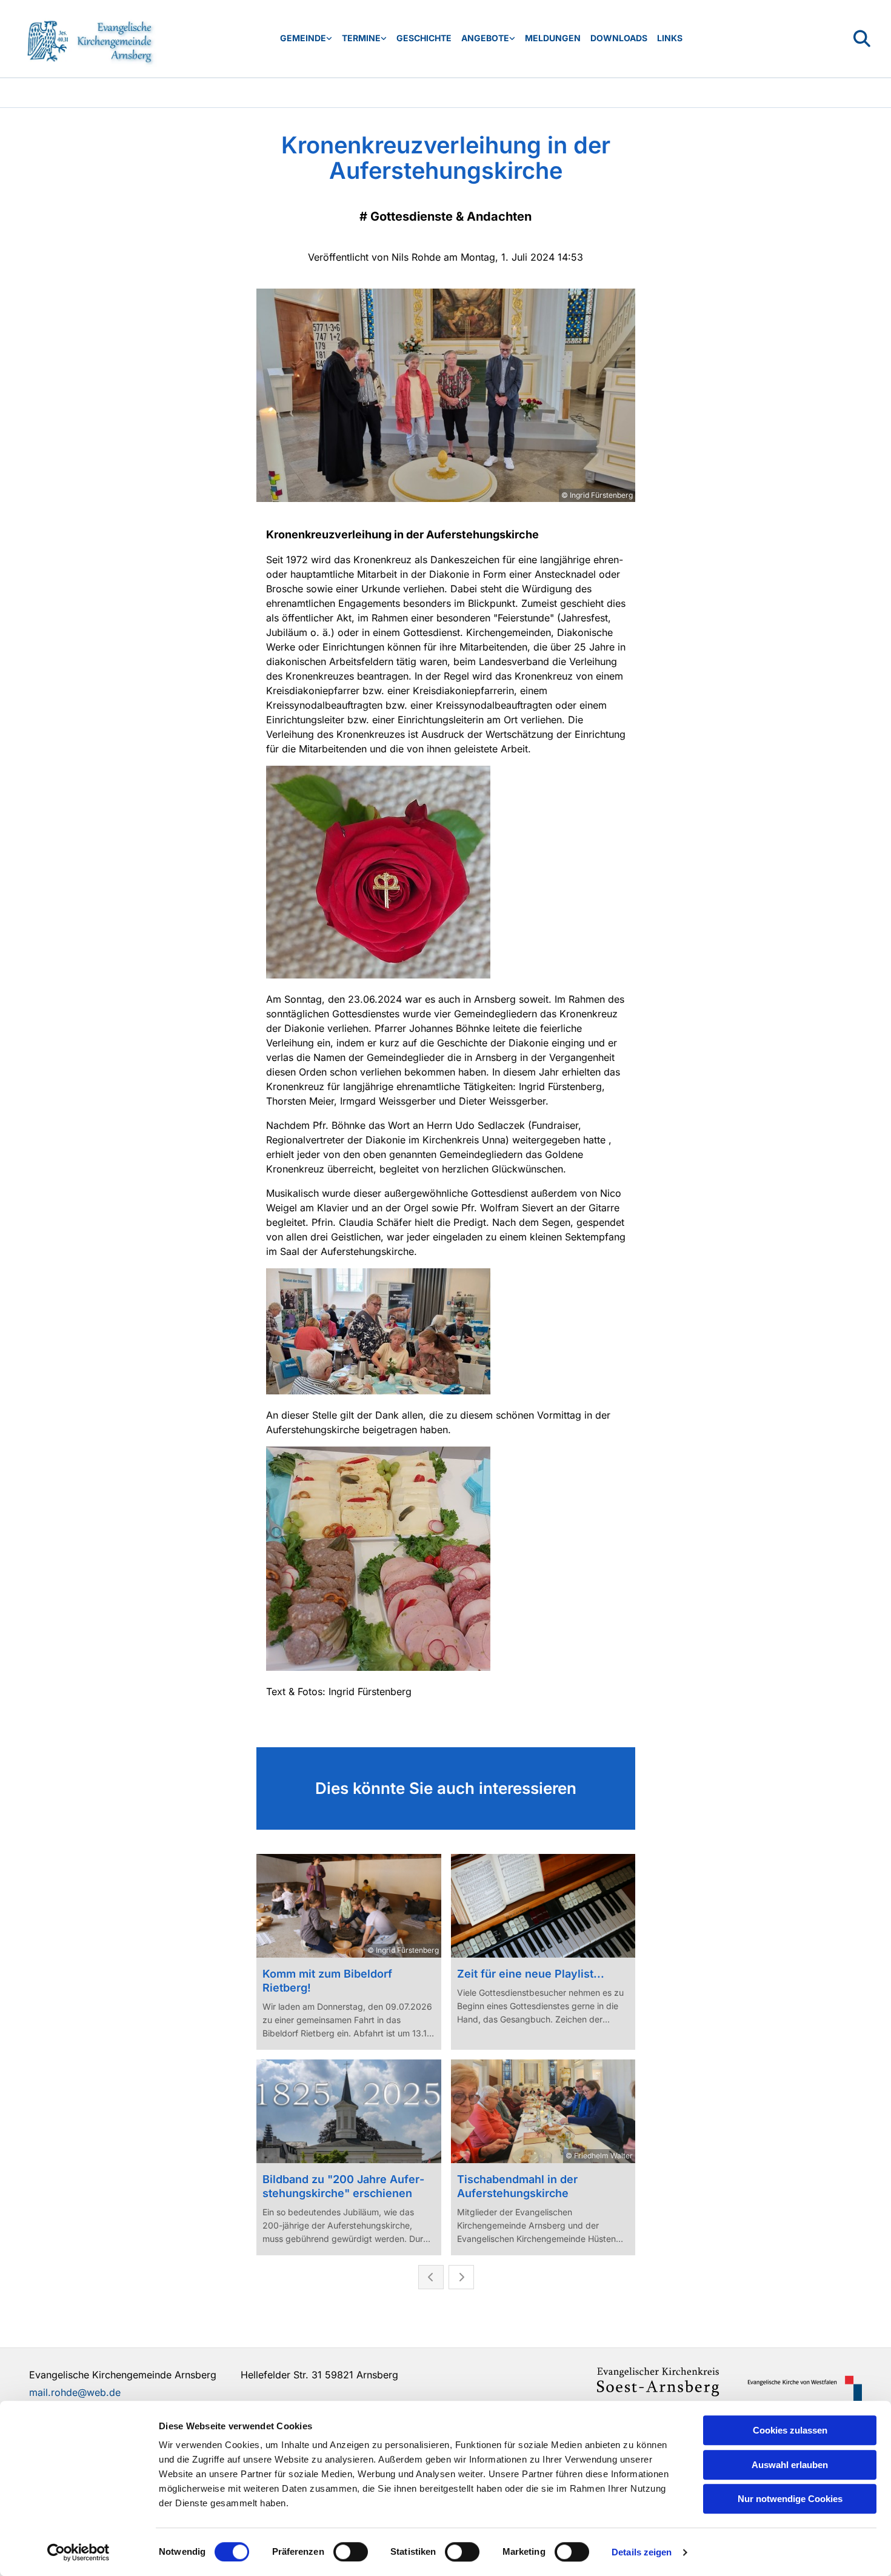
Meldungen (553, 38)
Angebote (485, 38)
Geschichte (424, 38)
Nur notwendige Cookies (790, 2499)
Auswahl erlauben (790, 2465)
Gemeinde (303, 38)
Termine (361, 38)
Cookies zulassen (790, 2430)
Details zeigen (642, 2552)
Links (670, 38)
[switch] (351, 2552)
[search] (862, 39)
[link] (306, 38)
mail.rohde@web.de (75, 2392)
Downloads (619, 38)
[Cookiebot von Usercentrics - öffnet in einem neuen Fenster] (78, 2552)
